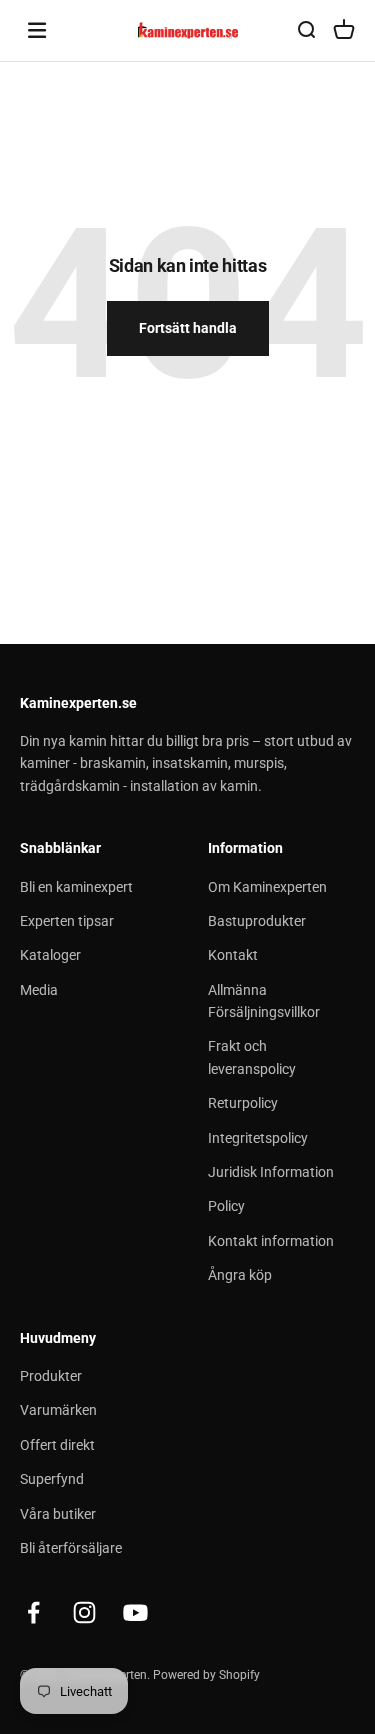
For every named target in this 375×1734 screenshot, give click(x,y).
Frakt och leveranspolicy (252, 1057)
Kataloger (50, 955)
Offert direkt (57, 1445)
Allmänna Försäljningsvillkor (264, 1001)
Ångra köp (240, 1275)
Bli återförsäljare (71, 1548)
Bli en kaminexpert (76, 887)
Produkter (51, 1376)
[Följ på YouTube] (135, 1612)
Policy (226, 1206)
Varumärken (58, 1410)
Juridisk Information (271, 1172)
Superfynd (52, 1479)
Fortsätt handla (188, 328)
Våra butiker (58, 1514)
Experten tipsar (67, 921)
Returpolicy (243, 1103)
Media (39, 990)
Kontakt (233, 955)
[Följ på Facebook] (33, 1612)
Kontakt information (271, 1241)
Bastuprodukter (257, 921)
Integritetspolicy (258, 1138)
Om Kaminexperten (267, 887)
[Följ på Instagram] (84, 1612)
